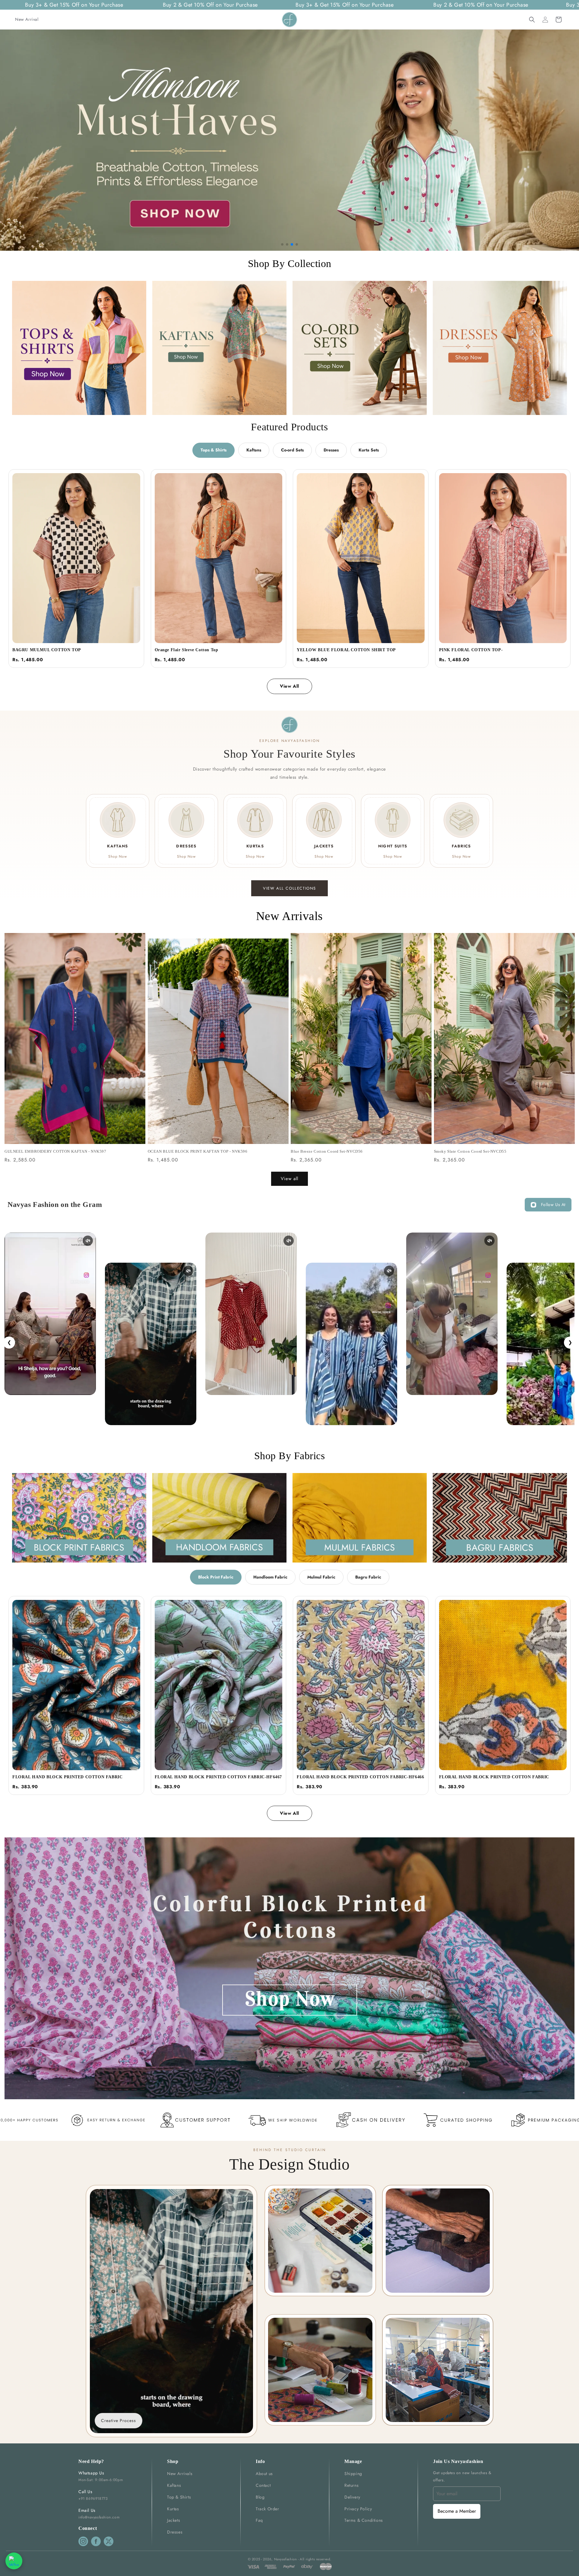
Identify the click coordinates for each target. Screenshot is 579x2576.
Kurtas (173, 2509)
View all (289, 1179)
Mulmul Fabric (321, 1577)
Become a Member (457, 2511)
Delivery (352, 2497)
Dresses (331, 450)
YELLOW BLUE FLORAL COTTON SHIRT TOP (346, 650)
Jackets (174, 2520)
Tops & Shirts (214, 450)
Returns (351, 2485)
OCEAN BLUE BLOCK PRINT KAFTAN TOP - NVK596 (198, 1151)
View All (289, 686)
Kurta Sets (369, 450)
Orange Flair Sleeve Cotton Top (187, 650)
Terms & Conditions (364, 2520)
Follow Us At (553, 1205)
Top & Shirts (179, 2497)
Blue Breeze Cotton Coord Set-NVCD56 (327, 1151)
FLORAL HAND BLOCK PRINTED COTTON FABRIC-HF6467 (218, 1777)
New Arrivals (180, 2474)
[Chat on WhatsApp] (14, 2561)
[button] (532, 20)
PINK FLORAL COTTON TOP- (471, 650)
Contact (263, 2485)
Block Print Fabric (216, 1577)
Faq (259, 2520)
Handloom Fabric (270, 1577)
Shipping (353, 2474)
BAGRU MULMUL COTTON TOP (47, 650)
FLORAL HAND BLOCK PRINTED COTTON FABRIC (67, 1777)
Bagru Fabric (368, 1577)
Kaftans (254, 450)
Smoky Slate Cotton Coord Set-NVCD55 (470, 1151)
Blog (260, 2497)
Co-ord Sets (292, 450)
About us (264, 2474)
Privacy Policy (358, 2509)
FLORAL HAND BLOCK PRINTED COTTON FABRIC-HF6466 (361, 1777)
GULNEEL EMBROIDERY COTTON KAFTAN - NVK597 (55, 1151)
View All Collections (289, 888)
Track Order (267, 2509)
